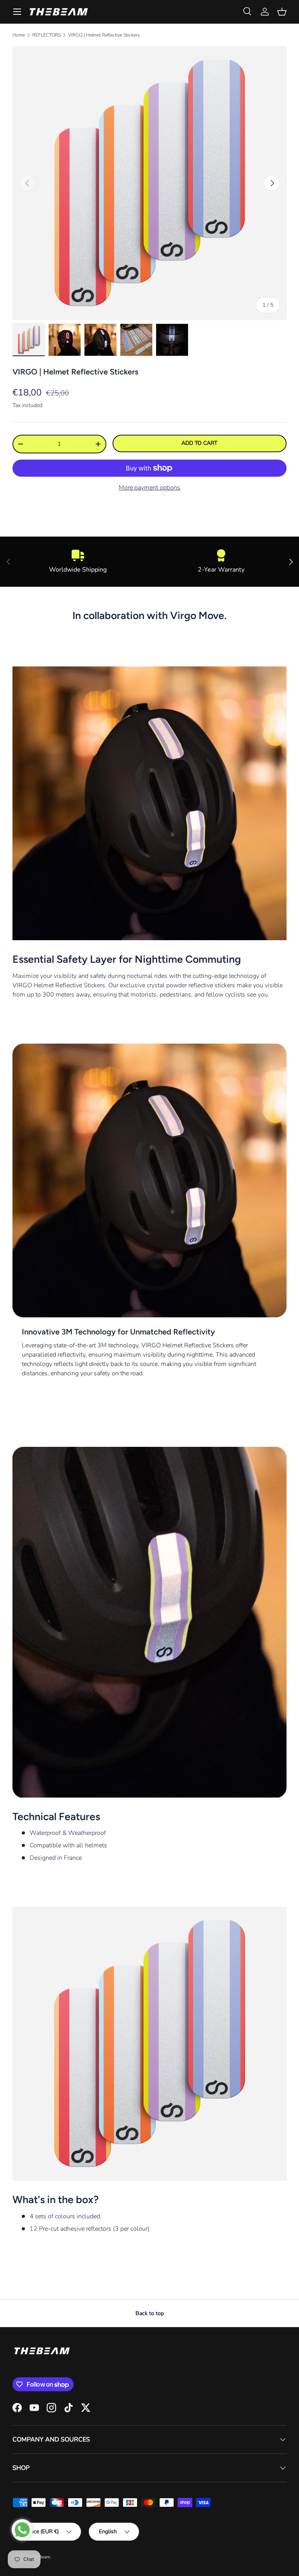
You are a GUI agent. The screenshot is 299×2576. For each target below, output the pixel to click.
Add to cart (199, 443)
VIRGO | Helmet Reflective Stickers (104, 35)
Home (19, 35)
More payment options (149, 488)
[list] (149, 183)
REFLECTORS (47, 35)
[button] (282, 12)
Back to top (150, 2313)
